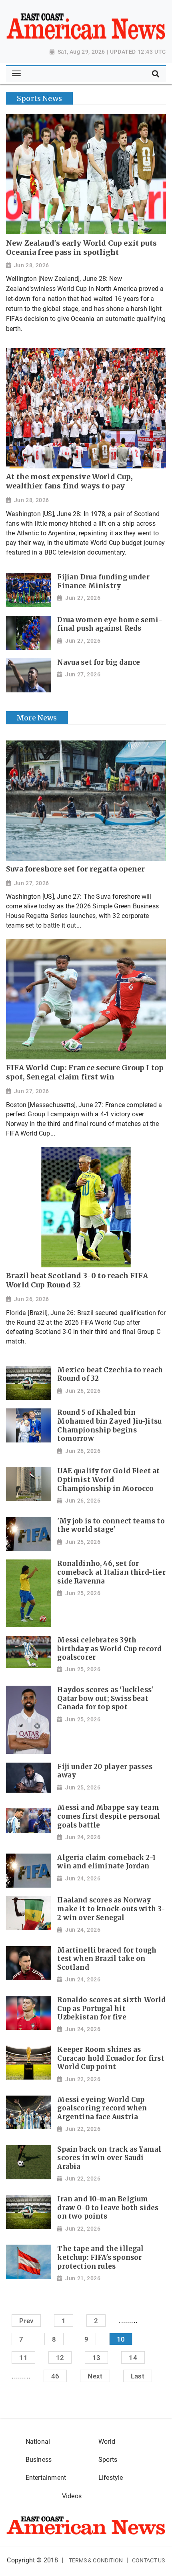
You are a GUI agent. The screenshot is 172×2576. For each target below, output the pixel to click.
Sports (108, 2460)
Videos (72, 2496)
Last (138, 2376)
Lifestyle (111, 2478)
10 (121, 2339)
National (38, 2442)
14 (133, 2358)
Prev (26, 2320)
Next (95, 2376)
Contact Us (149, 2560)
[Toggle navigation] (16, 74)
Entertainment (46, 2478)
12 (60, 2358)
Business (39, 2460)
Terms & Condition (96, 2560)
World (107, 2442)
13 (96, 2358)
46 (55, 2376)
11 (23, 2358)
